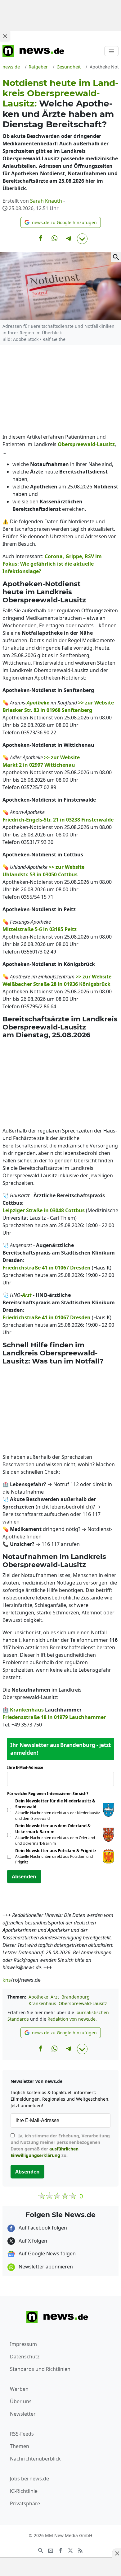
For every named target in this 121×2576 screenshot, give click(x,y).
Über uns (21, 2401)
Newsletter (23, 2414)
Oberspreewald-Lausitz (83, 2003)
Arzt (55, 1997)
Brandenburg (76, 1997)
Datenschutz (25, 2357)
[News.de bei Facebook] (60, 2550)
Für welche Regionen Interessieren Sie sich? (50, 1794)
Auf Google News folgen (47, 2253)
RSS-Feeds (22, 2434)
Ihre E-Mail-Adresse (27, 1767)
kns (7, 1980)
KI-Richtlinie (24, 2491)
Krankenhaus (42, 2003)
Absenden (24, 1877)
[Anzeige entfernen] (117, 2553)
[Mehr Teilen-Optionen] (82, 239)
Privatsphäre (25, 2503)
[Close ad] (5, 36)
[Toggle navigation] (111, 51)
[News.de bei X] (70, 2550)
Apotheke (38, 1997)
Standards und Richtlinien (40, 2369)
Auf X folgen (32, 2241)
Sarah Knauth (46, 201)
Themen (20, 2446)
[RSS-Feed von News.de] (80, 2550)
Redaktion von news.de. (72, 2019)
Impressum (23, 2344)
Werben (19, 2389)
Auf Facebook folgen (42, 2228)
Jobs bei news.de (29, 2479)
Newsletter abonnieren (45, 2267)
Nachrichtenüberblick (35, 2459)
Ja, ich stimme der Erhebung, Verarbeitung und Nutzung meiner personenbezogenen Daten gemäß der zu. (60, 2145)
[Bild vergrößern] (116, 257)
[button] (61, 222)
